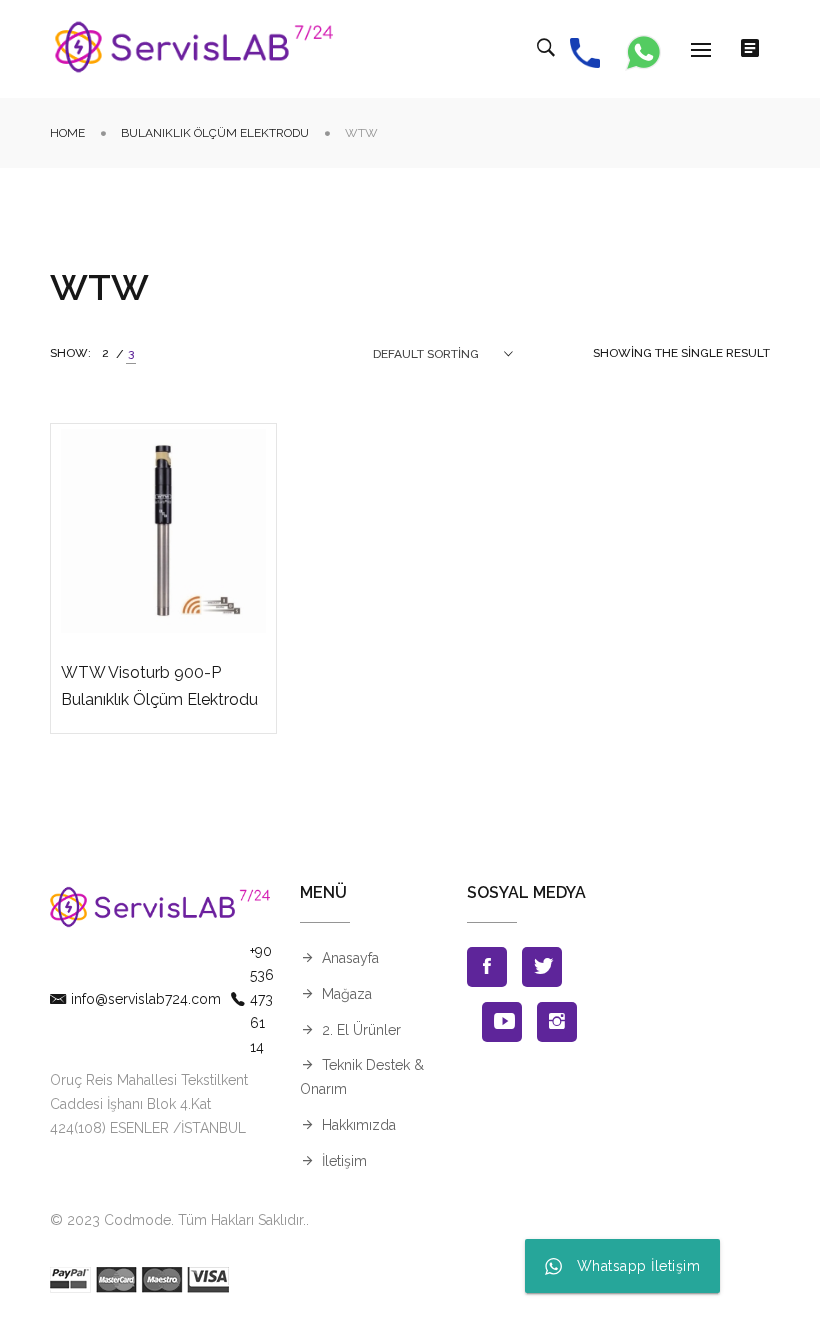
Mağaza (347, 994)
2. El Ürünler (361, 1030)
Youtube (502, 1022)
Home (67, 133)
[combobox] (443, 354)
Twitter (542, 967)
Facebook (487, 967)
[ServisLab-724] (194, 49)
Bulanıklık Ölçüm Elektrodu (215, 133)
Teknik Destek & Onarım (362, 1077)
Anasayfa (350, 958)
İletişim (344, 1161)
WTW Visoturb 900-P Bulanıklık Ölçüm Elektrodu (159, 686)
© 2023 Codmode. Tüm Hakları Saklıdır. (178, 1220)
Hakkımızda (359, 1125)
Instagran (557, 1022)
